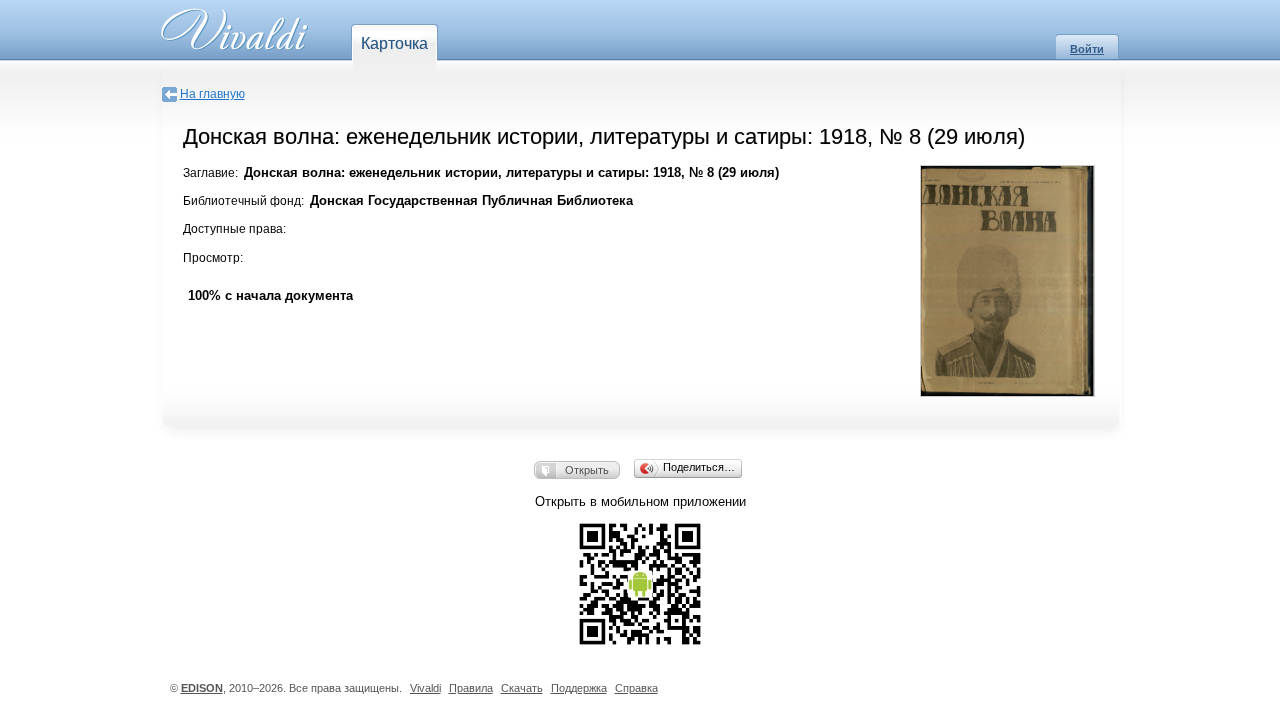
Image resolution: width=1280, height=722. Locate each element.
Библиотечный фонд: (243, 201)
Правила (471, 688)
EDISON (202, 688)
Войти (1087, 49)
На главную (212, 94)
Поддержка (579, 688)
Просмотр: (213, 258)
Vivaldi (425, 688)
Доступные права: (234, 229)
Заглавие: (210, 173)
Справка (636, 688)
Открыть (587, 470)
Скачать (522, 688)
